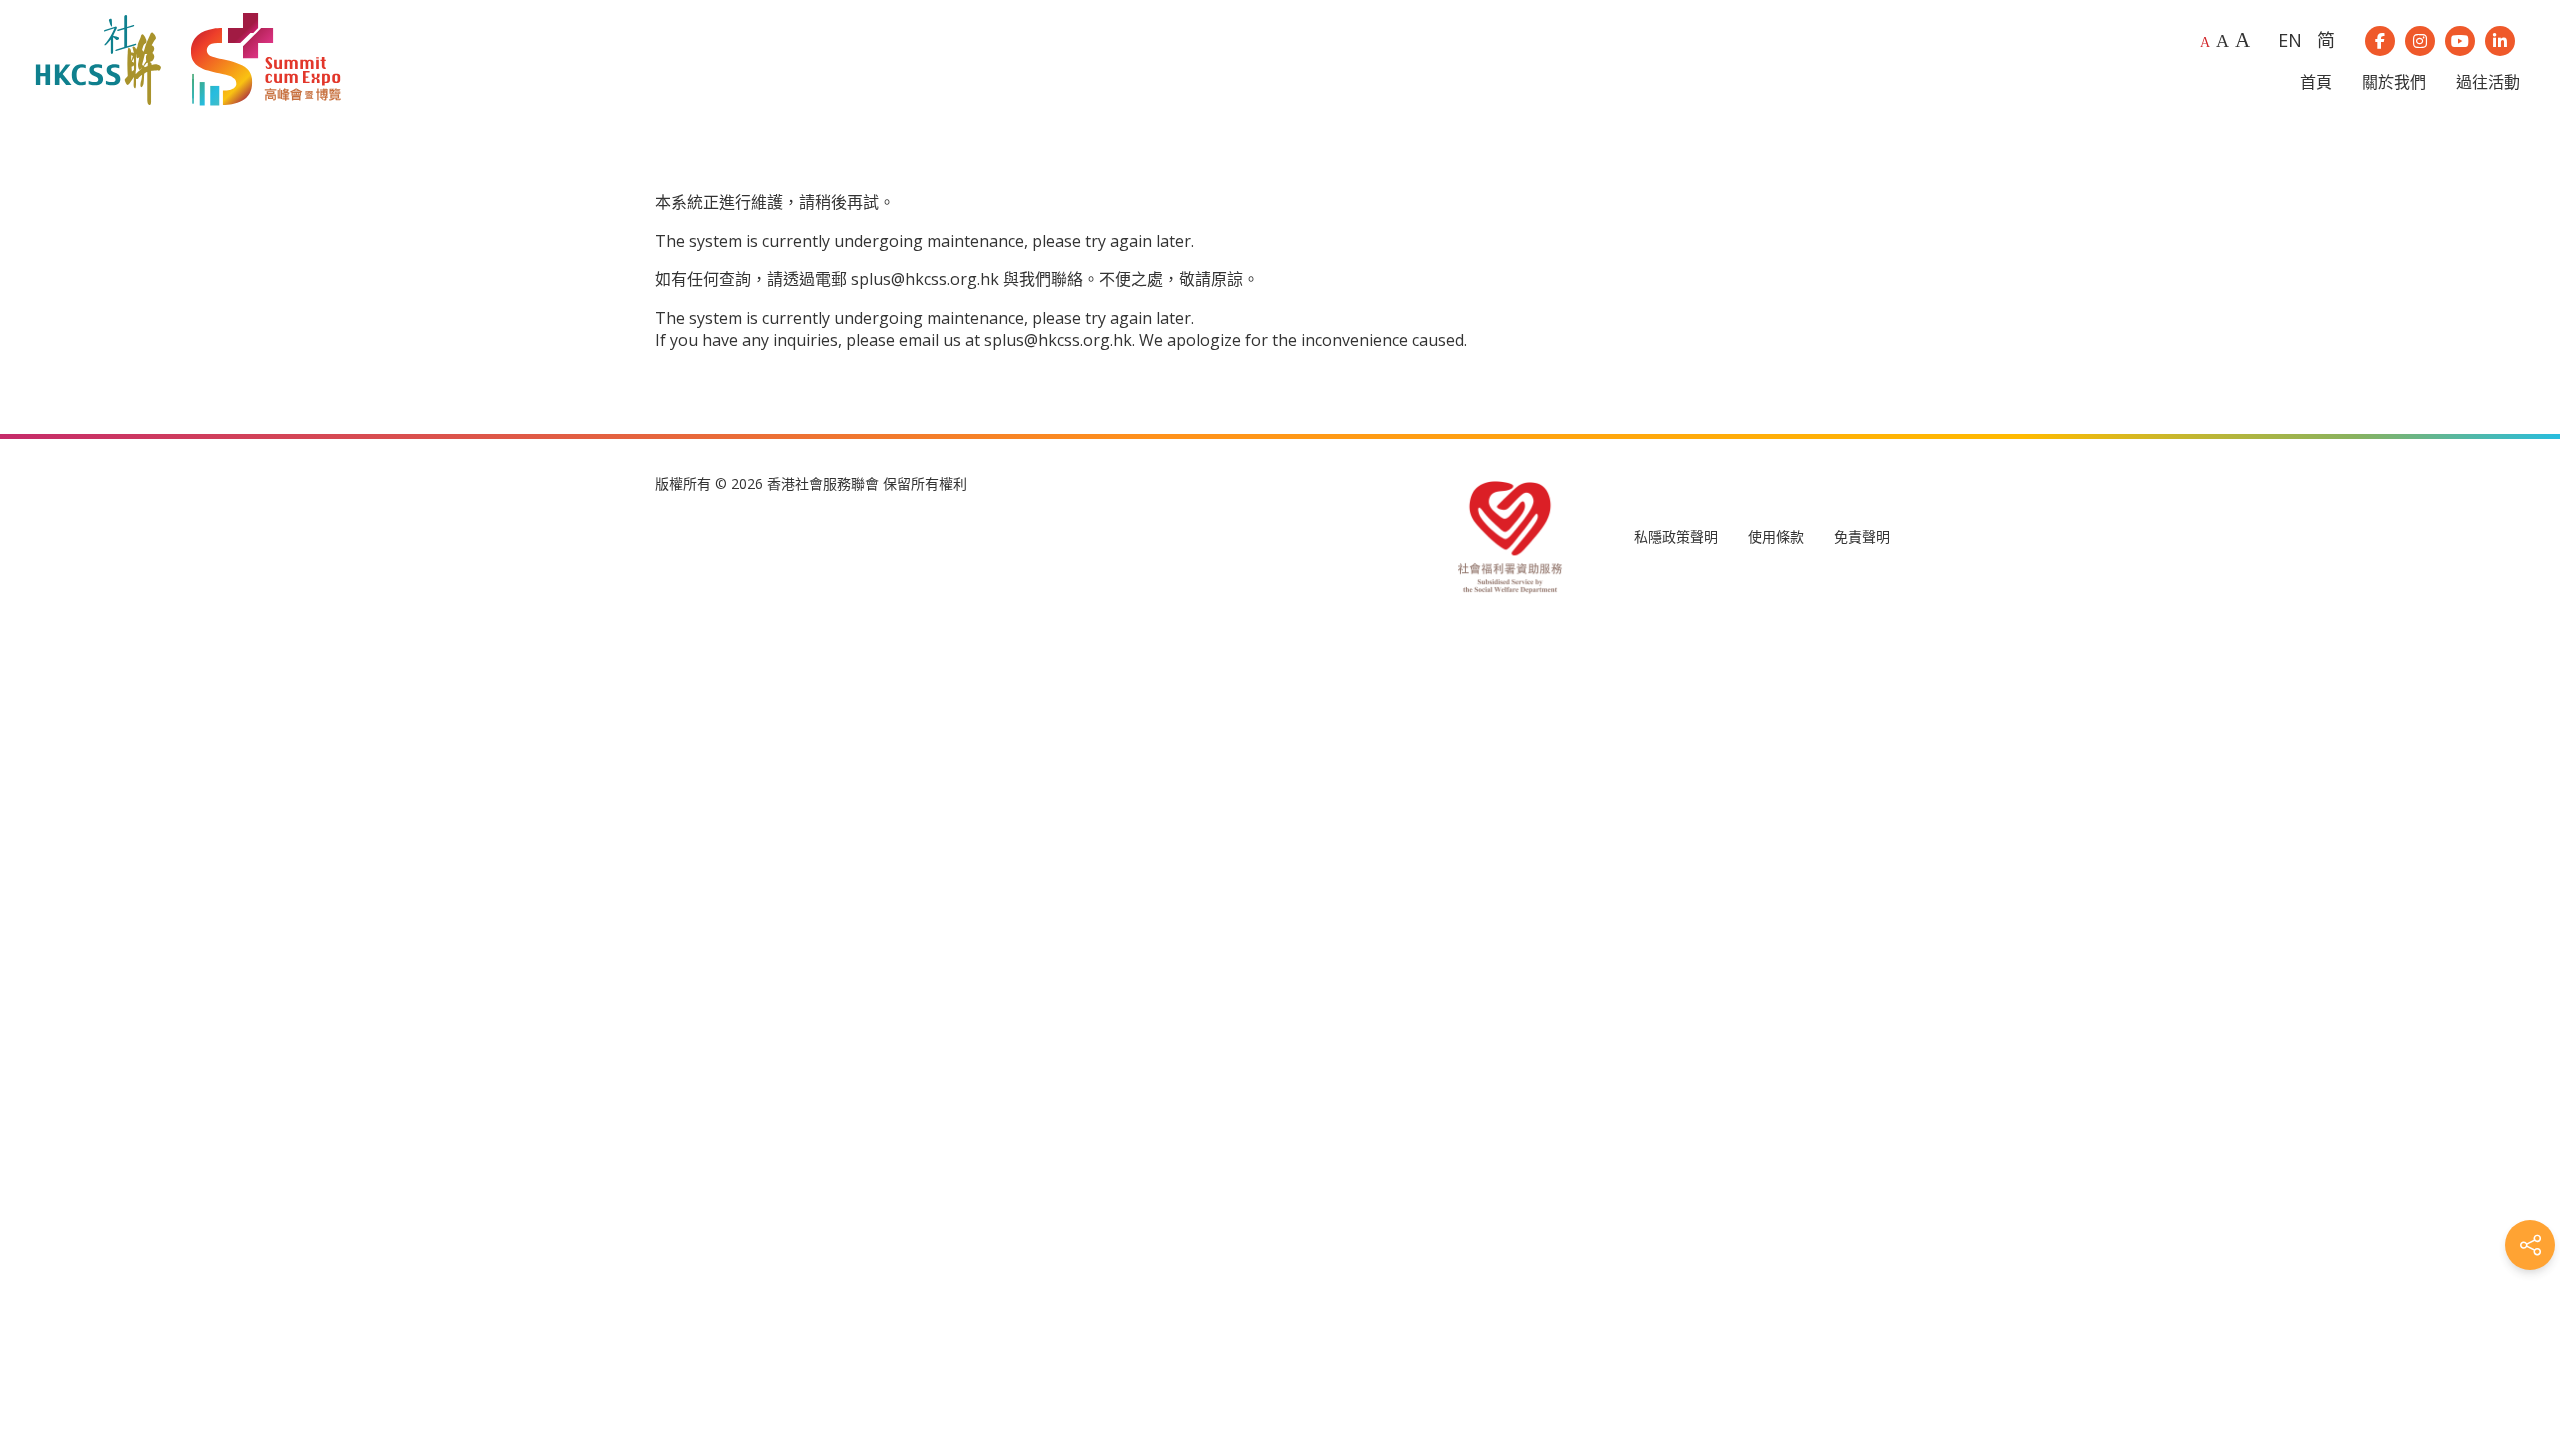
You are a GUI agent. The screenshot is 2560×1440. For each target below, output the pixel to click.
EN (2290, 40)
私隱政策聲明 (1676, 536)
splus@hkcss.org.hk (925, 279)
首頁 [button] (2316, 82)
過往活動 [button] (2488, 82)
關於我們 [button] (2394, 82)
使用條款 (1776, 536)
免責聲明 (1862, 536)
